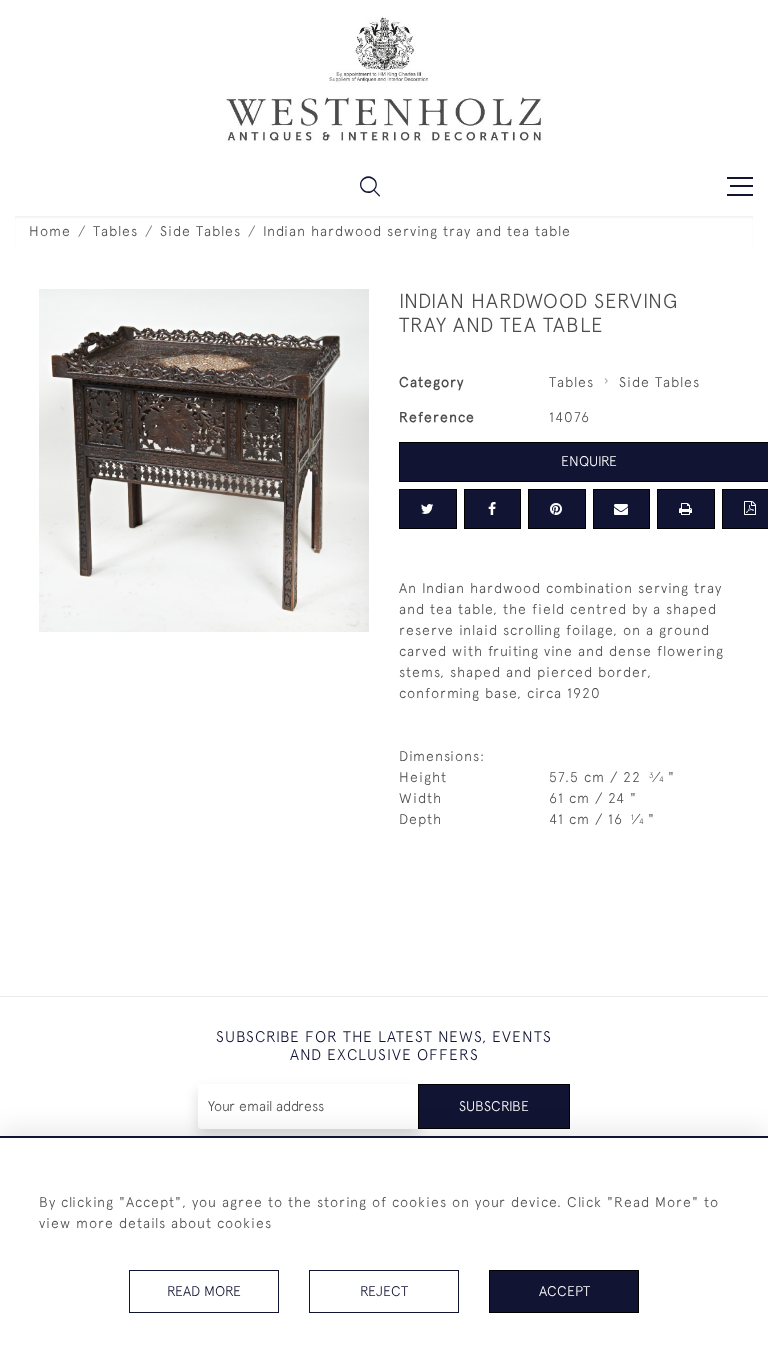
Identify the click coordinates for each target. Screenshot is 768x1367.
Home (50, 231)
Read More (204, 1291)
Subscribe (494, 1106)
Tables (115, 231)
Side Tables (200, 231)
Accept (564, 1291)
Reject (384, 1291)
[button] (370, 186)
